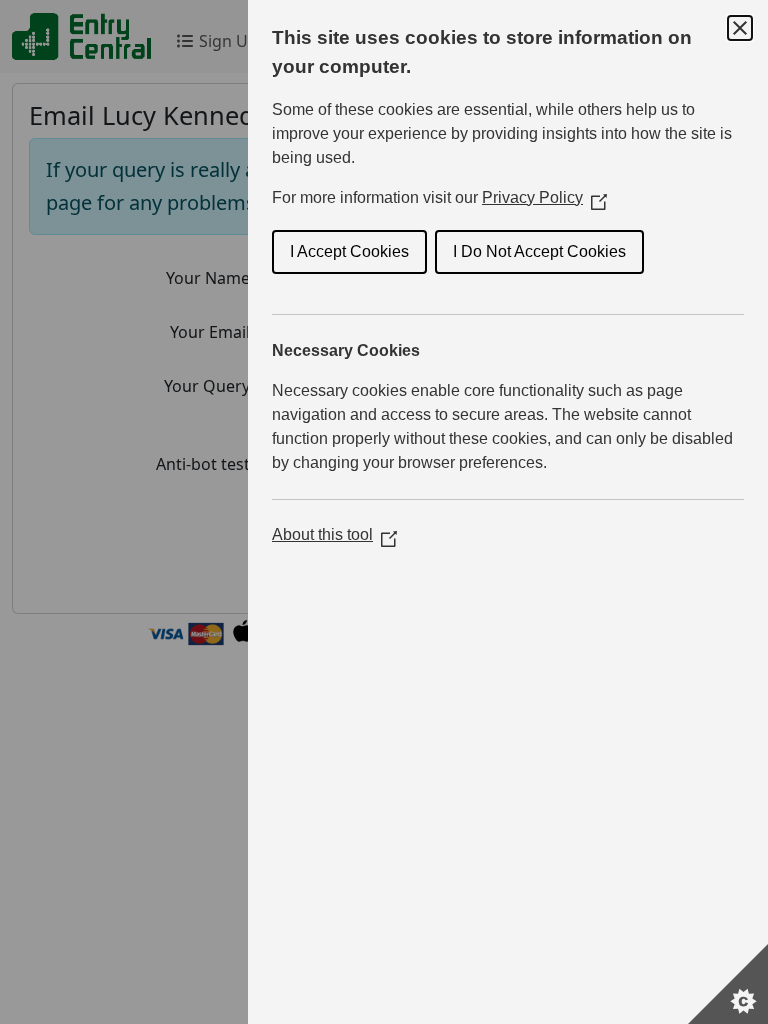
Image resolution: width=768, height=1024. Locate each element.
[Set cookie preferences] (728, 984)
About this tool (334, 534)
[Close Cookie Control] (740, 28)
